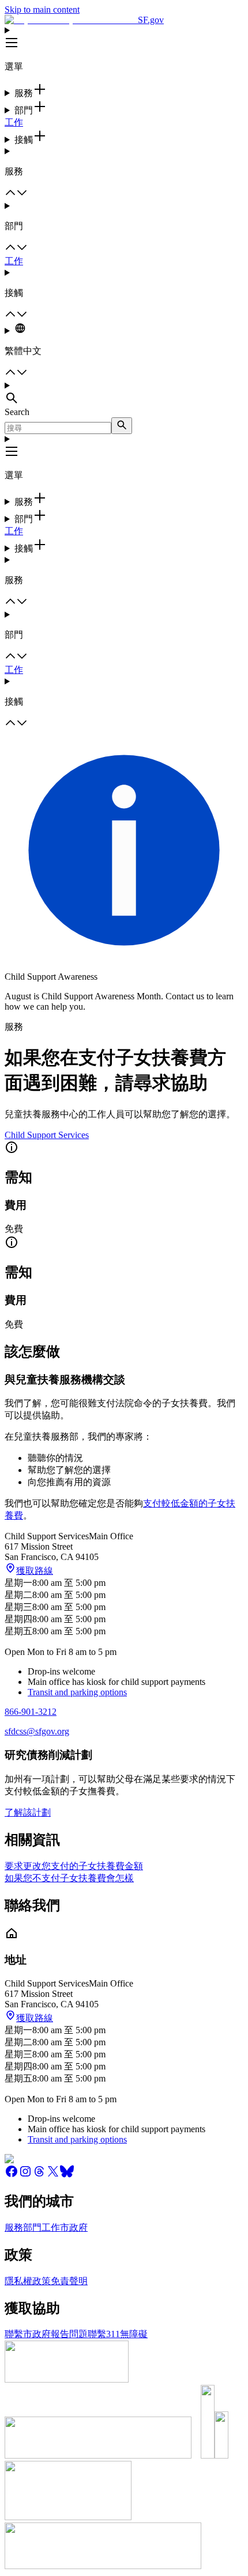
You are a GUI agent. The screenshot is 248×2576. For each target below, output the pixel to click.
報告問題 (69, 2334)
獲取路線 (35, 1571)
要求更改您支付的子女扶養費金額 (74, 1866)
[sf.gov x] (53, 2175)
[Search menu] (124, 394)
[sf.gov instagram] (25, 2175)
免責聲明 (69, 2281)
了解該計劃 (28, 1812)
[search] (122, 426)
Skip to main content (42, 9)
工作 (14, 122)
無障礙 (134, 2334)
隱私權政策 (28, 2281)
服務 (14, 2227)
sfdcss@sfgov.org (37, 1731)
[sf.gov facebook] (12, 2175)
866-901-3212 (31, 1712)
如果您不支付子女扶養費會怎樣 (69, 1878)
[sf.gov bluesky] (67, 2175)
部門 (32, 2227)
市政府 (74, 2227)
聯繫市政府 (28, 2334)
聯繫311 (104, 2334)
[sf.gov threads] (39, 2175)
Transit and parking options (77, 1692)
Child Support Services (47, 1135)
